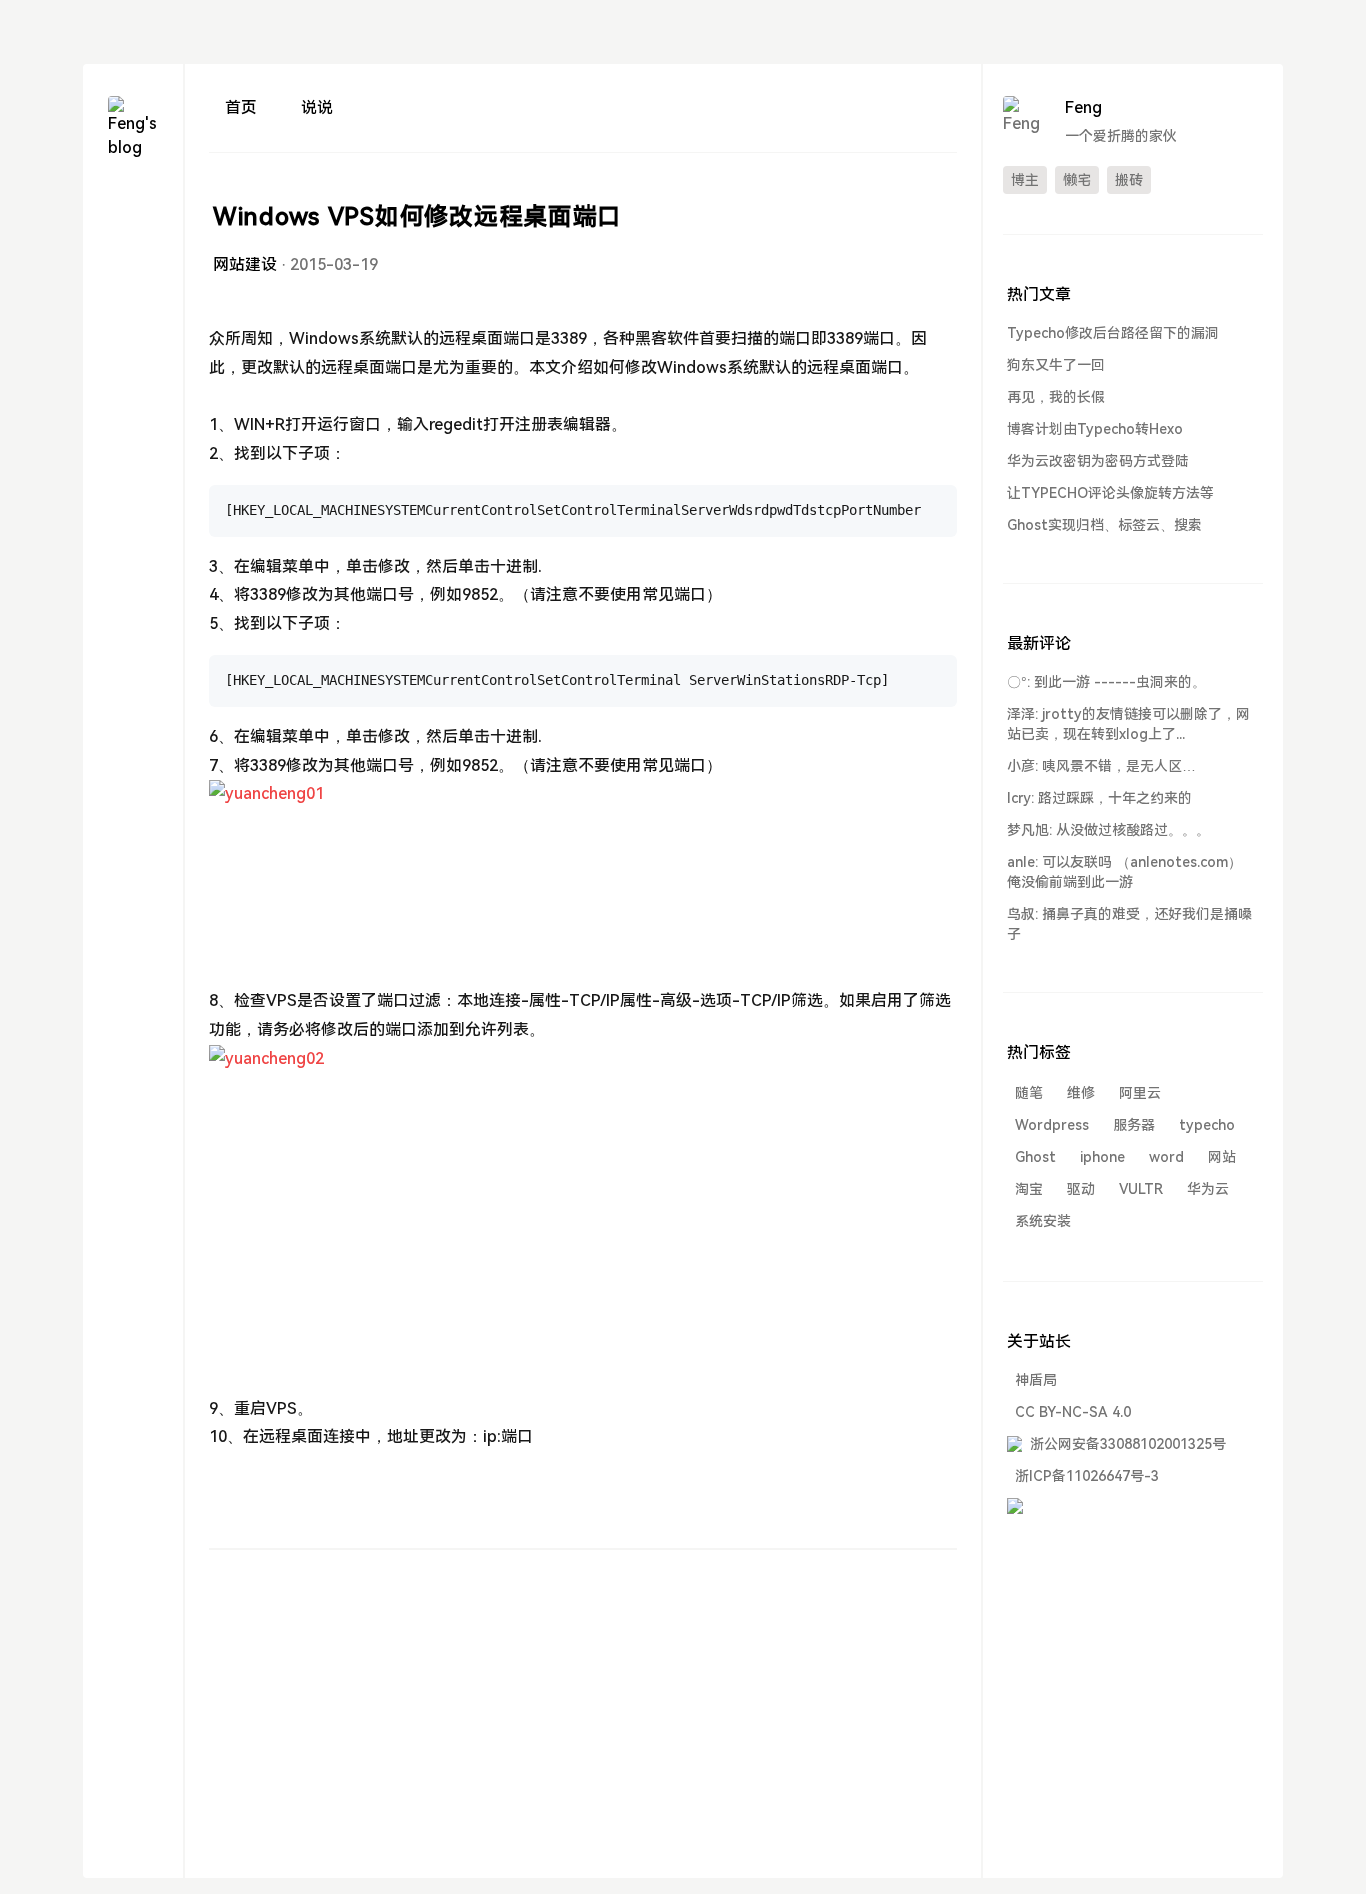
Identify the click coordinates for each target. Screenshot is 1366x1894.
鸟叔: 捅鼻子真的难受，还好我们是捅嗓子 (1129, 924)
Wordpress (1052, 1125)
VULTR (1141, 1189)
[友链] (133, 311)
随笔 (1029, 1093)
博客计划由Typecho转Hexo (1095, 429)
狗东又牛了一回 (1056, 365)
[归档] (133, 239)
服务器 (1134, 1125)
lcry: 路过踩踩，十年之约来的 (1099, 798)
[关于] (133, 347)
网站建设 (245, 264)
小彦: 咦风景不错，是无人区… (1101, 766)
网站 (1222, 1157)
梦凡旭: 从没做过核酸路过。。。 (1108, 830)
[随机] (133, 383)
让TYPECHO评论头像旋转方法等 (1110, 493)
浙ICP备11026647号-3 (1087, 1476)
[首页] (133, 203)
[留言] (133, 275)
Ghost (1035, 1157)
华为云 (1208, 1189)
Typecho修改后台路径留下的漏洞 (1113, 333)
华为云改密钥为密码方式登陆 (1098, 461)
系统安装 (1043, 1221)
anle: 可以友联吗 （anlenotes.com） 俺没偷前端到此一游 (1124, 872)
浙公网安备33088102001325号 (1128, 1444)
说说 (317, 107)
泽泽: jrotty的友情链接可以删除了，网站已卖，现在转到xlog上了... (1128, 724)
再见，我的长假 (1056, 397)
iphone (1102, 1157)
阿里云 (1140, 1093)
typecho (1207, 1125)
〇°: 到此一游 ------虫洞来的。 (1106, 682)
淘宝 (1029, 1189)
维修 (1081, 1093)
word (1166, 1157)
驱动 (1081, 1189)
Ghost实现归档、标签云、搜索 (1104, 525)
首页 (241, 107)
